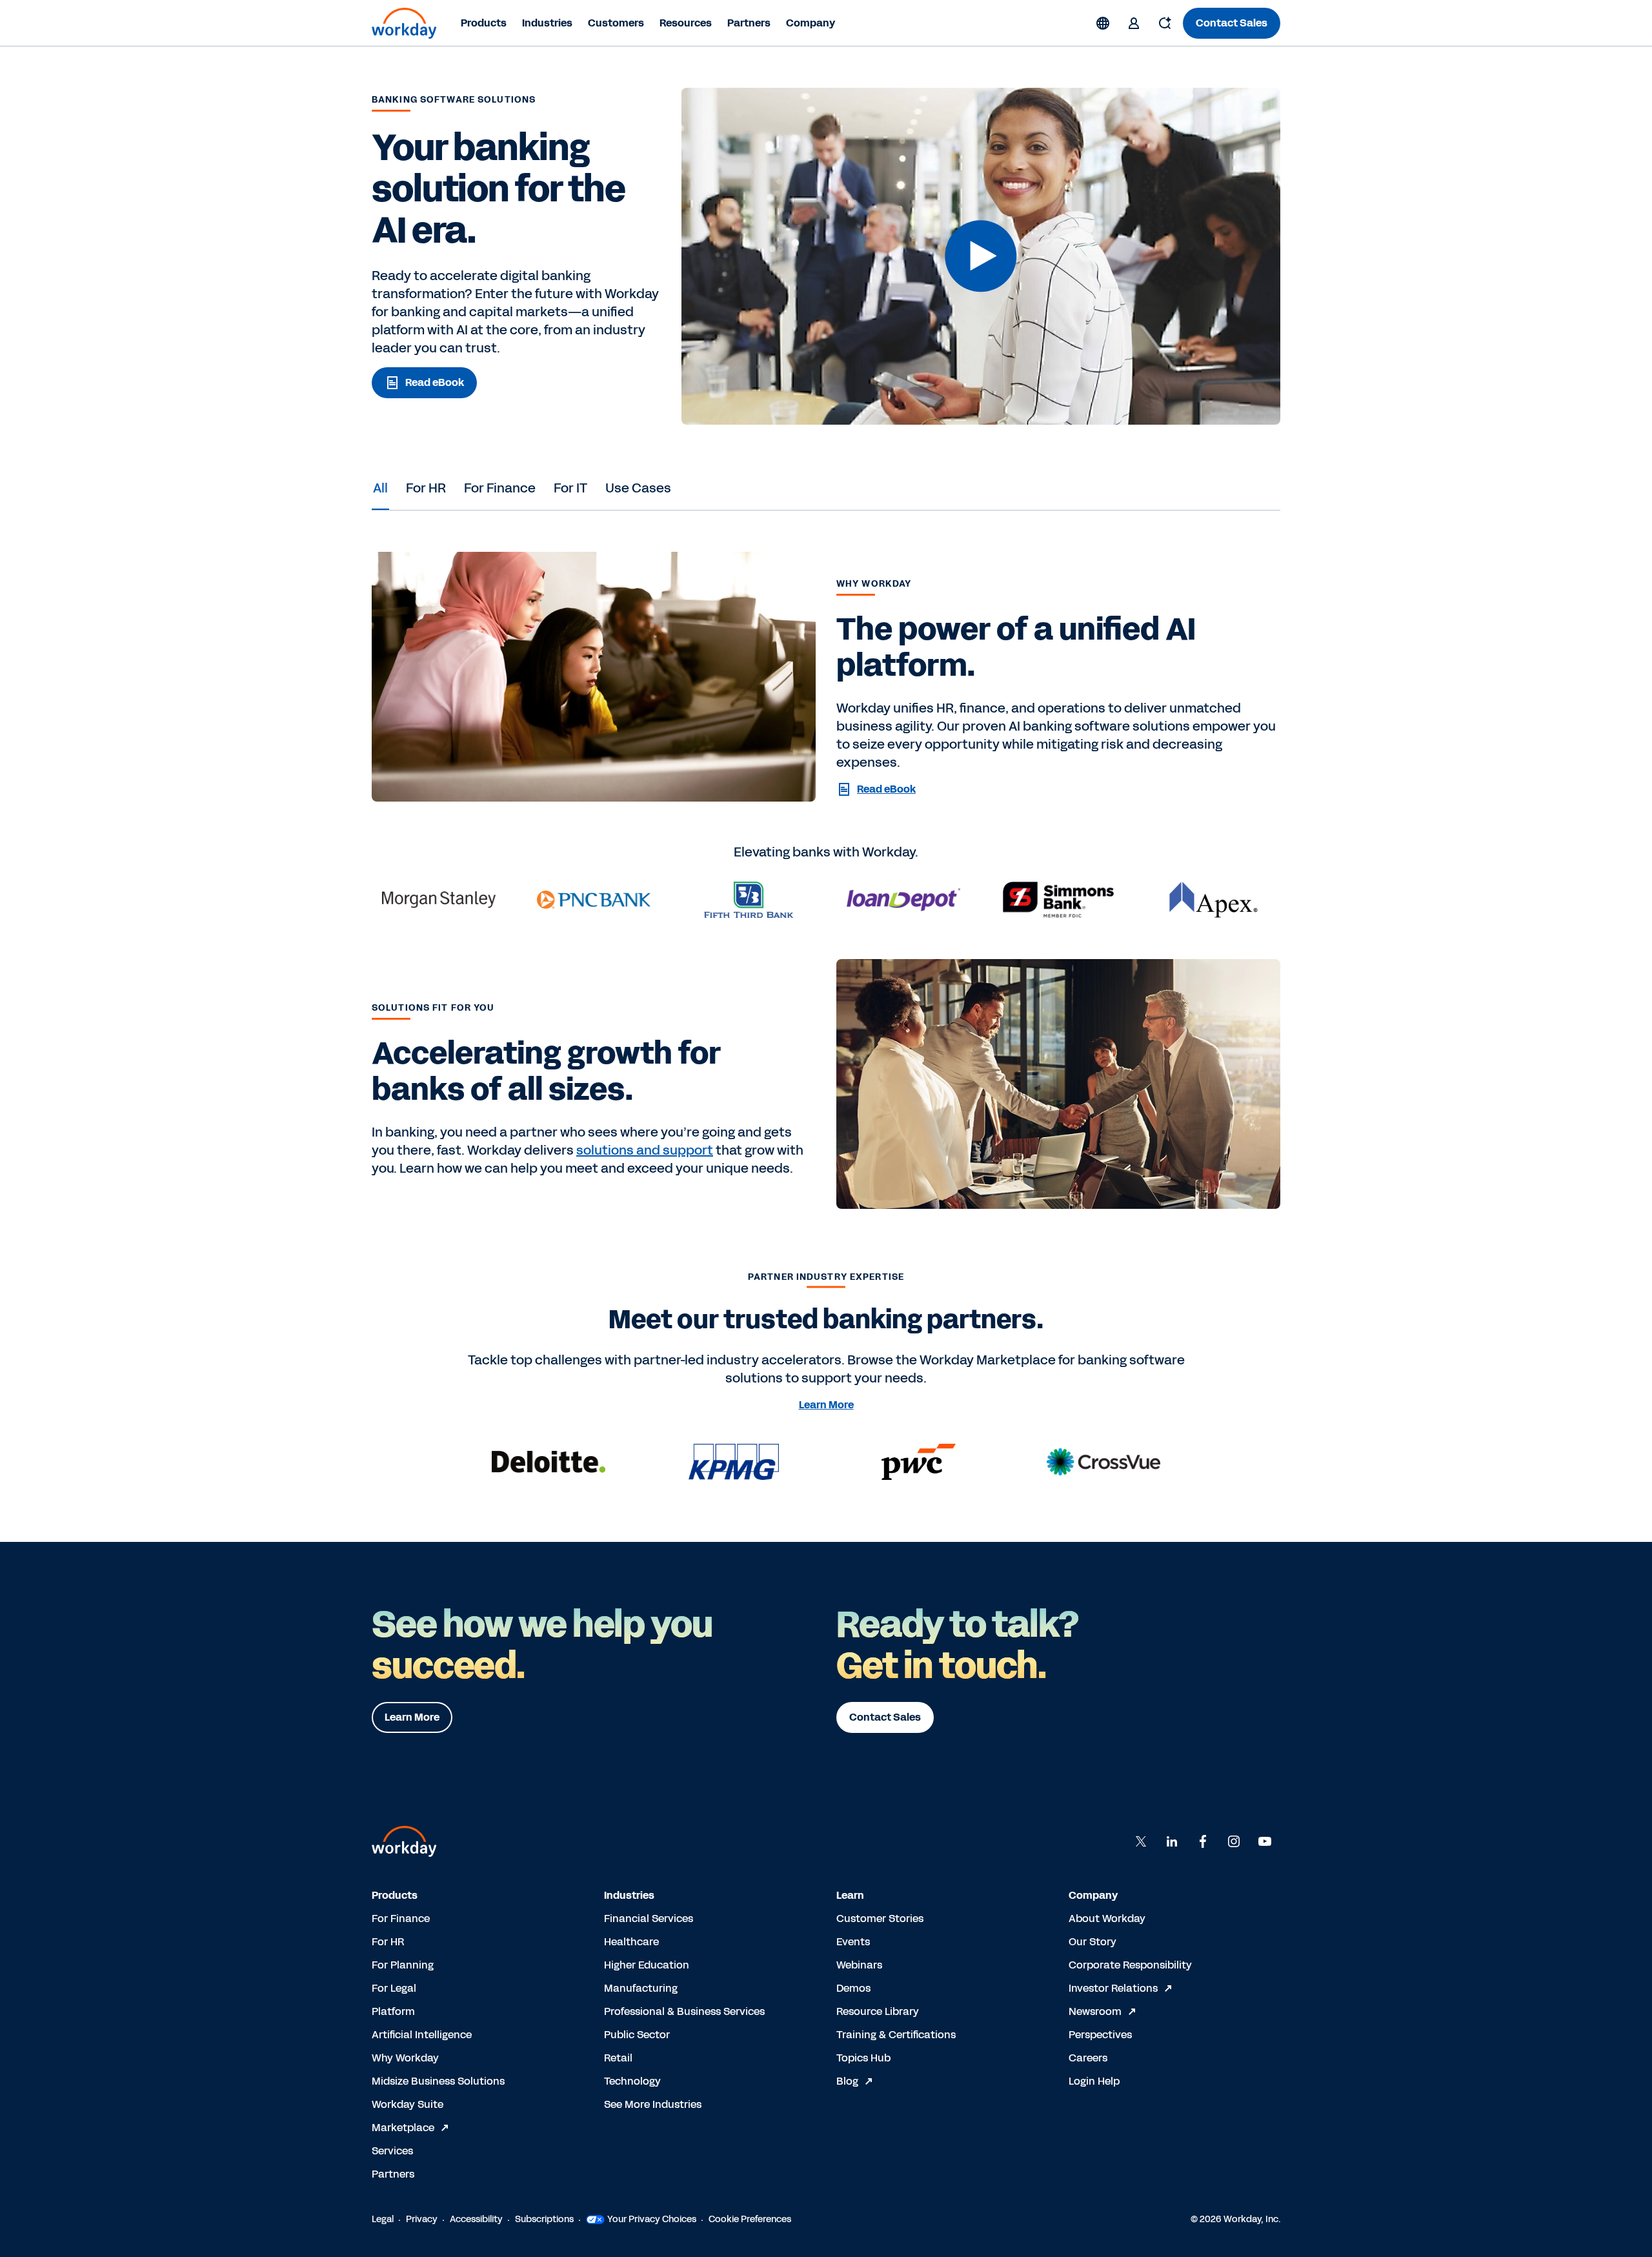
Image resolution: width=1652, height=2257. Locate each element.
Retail (618, 2058)
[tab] (380, 488)
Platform (393, 2011)
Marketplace (403, 2128)
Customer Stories (880, 1918)
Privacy (422, 2219)
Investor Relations (1113, 1988)
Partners (749, 23)
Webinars (859, 1965)
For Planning (403, 1965)
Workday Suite (408, 2104)
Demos (853, 1988)
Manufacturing (641, 1988)
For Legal (394, 1988)
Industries (547, 23)
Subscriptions (544, 2219)
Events (853, 1942)
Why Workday (405, 2058)
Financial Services (649, 1918)
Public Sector (637, 2035)
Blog (847, 2081)
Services (392, 2151)
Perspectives (1100, 2035)
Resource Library (878, 2011)
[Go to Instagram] (1234, 1841)
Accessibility (476, 2219)
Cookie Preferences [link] (750, 2219)
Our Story (1093, 1942)
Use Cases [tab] (638, 488)
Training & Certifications (896, 2035)
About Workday (1107, 1918)
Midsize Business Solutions (438, 2081)
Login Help (1094, 2081)
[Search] (1165, 23)
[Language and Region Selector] (1103, 23)
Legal (383, 2219)
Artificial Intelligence (422, 2035)
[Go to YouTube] (1265, 1841)
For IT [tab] (570, 488)
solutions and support (645, 1150)
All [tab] (380, 488)
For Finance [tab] (500, 488)
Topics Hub (863, 2058)
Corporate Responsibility (1130, 1965)
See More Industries (653, 2104)
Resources (686, 23)
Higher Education (647, 1965)
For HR (388, 1942)
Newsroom (1095, 2011)
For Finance (401, 1918)
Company (811, 23)
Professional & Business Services (684, 2011)
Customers (616, 23)
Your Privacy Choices (652, 2219)
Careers (1088, 2058)
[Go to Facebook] (1203, 1841)
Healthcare (631, 1942)
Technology (632, 2081)
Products (484, 23)
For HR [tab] (426, 488)
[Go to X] (1141, 1841)
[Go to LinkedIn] (1172, 1841)
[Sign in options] (1134, 23)
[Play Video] (981, 256)
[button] (981, 256)
